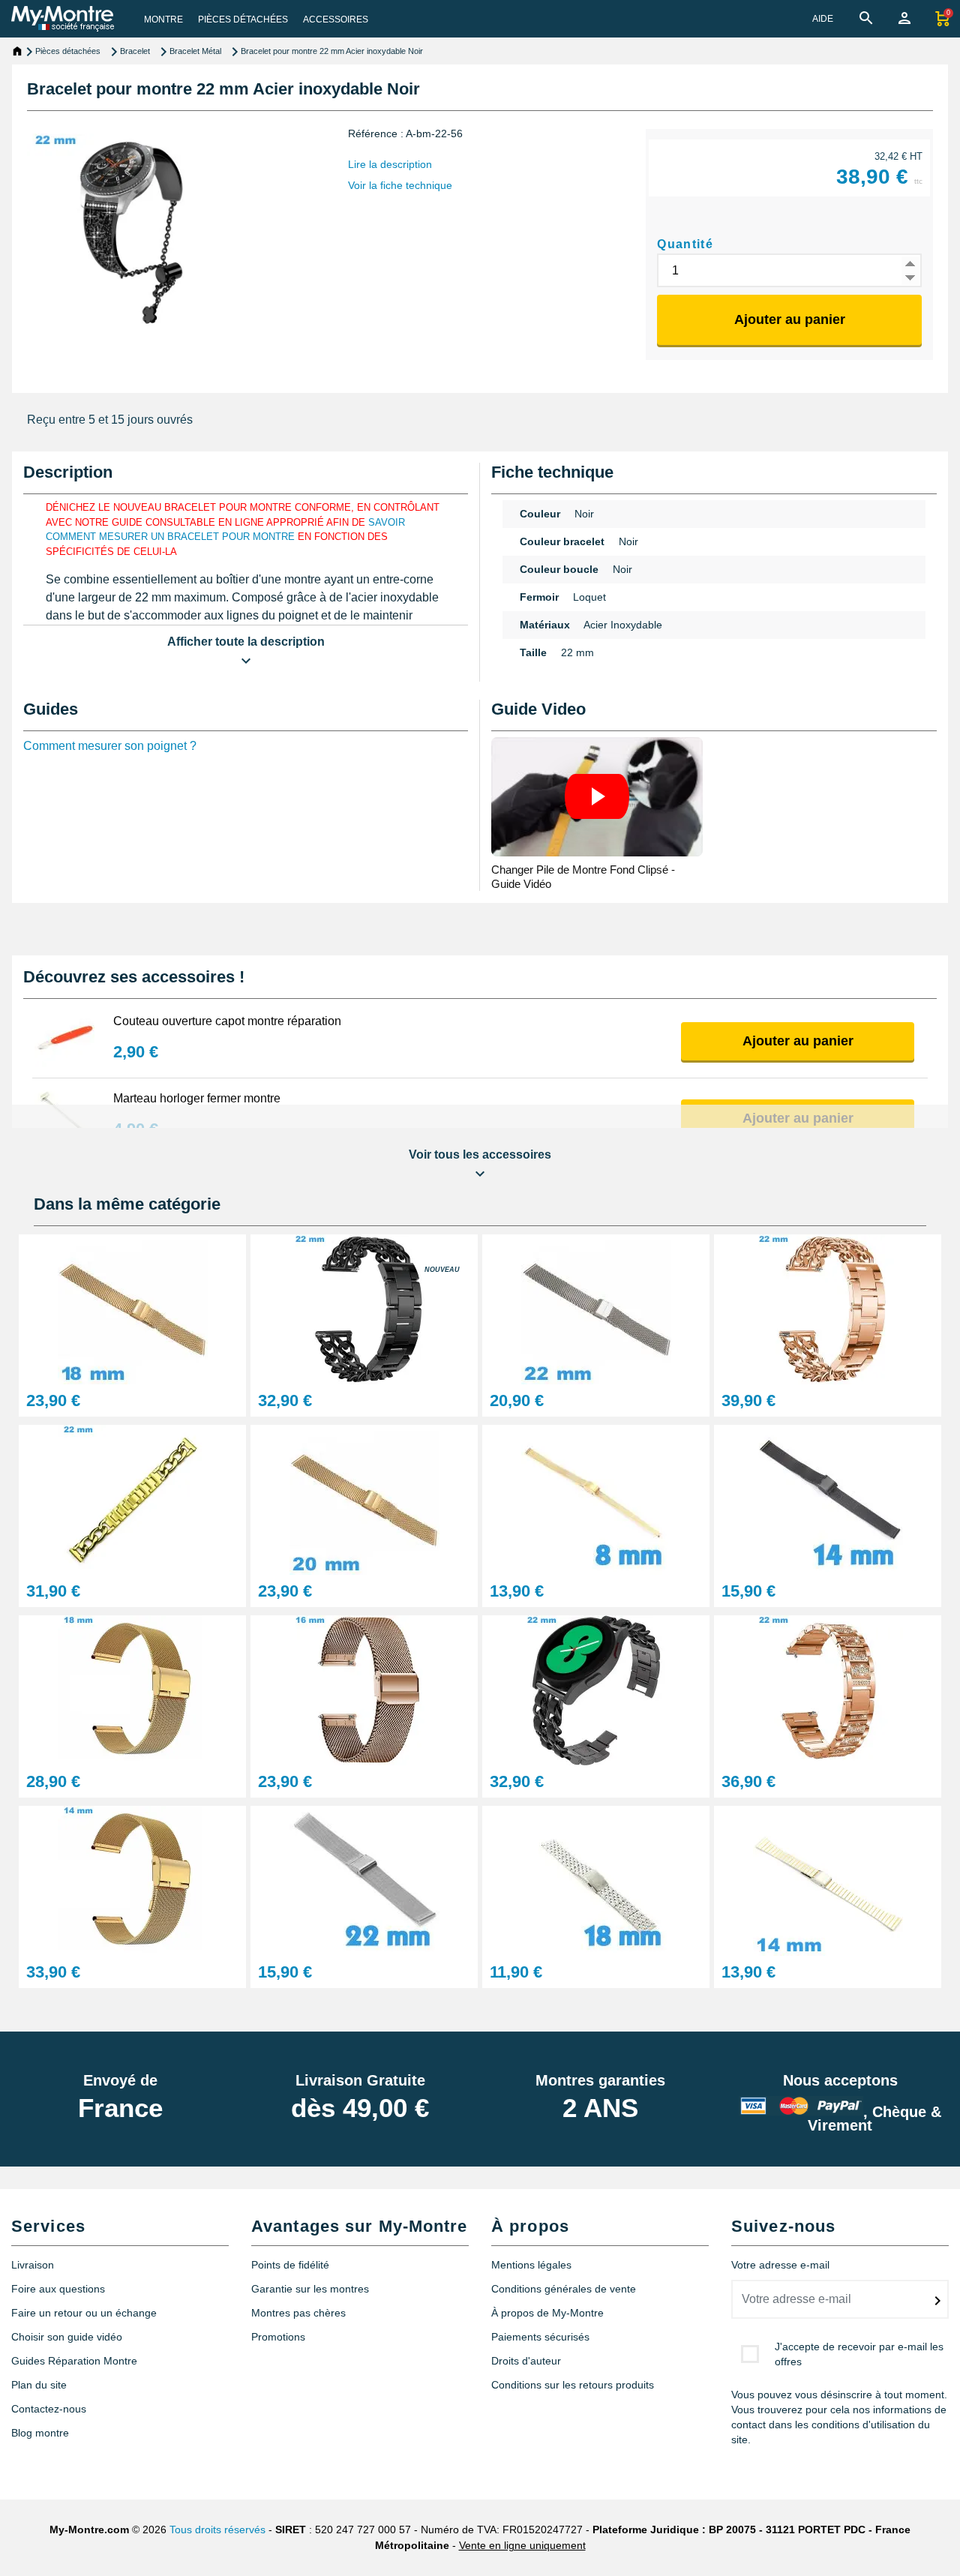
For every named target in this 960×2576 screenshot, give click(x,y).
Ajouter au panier (790, 319)
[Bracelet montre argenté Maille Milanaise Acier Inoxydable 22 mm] (596, 1308)
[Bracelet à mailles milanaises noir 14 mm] (828, 1499)
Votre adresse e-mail (780, 2265)
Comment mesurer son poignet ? (110, 746)
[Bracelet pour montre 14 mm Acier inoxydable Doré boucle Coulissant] (132, 1880)
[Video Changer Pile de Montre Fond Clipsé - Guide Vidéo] (597, 797)
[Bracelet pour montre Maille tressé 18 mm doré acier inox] (132, 1308)
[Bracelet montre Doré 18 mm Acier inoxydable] (132, 1689)
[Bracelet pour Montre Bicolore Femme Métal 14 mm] (828, 1880)
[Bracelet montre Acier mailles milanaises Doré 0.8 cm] (596, 1499)
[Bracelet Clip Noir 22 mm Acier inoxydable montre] (596, 1689)
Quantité (685, 244)
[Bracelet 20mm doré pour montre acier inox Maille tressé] (364, 1499)
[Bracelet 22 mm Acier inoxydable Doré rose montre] (828, 1689)
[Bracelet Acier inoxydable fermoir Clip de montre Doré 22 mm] (132, 1499)
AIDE (823, 19)
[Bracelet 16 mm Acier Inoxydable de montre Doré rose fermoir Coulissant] (364, 1689)
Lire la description (390, 164)
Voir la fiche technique (400, 185)
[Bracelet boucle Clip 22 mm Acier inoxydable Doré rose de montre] (828, 1308)
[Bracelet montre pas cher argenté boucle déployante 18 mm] (596, 1880)
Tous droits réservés (217, 2530)
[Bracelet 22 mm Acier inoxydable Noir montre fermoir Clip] (364, 1308)
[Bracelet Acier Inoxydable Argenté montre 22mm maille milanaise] (364, 1880)
